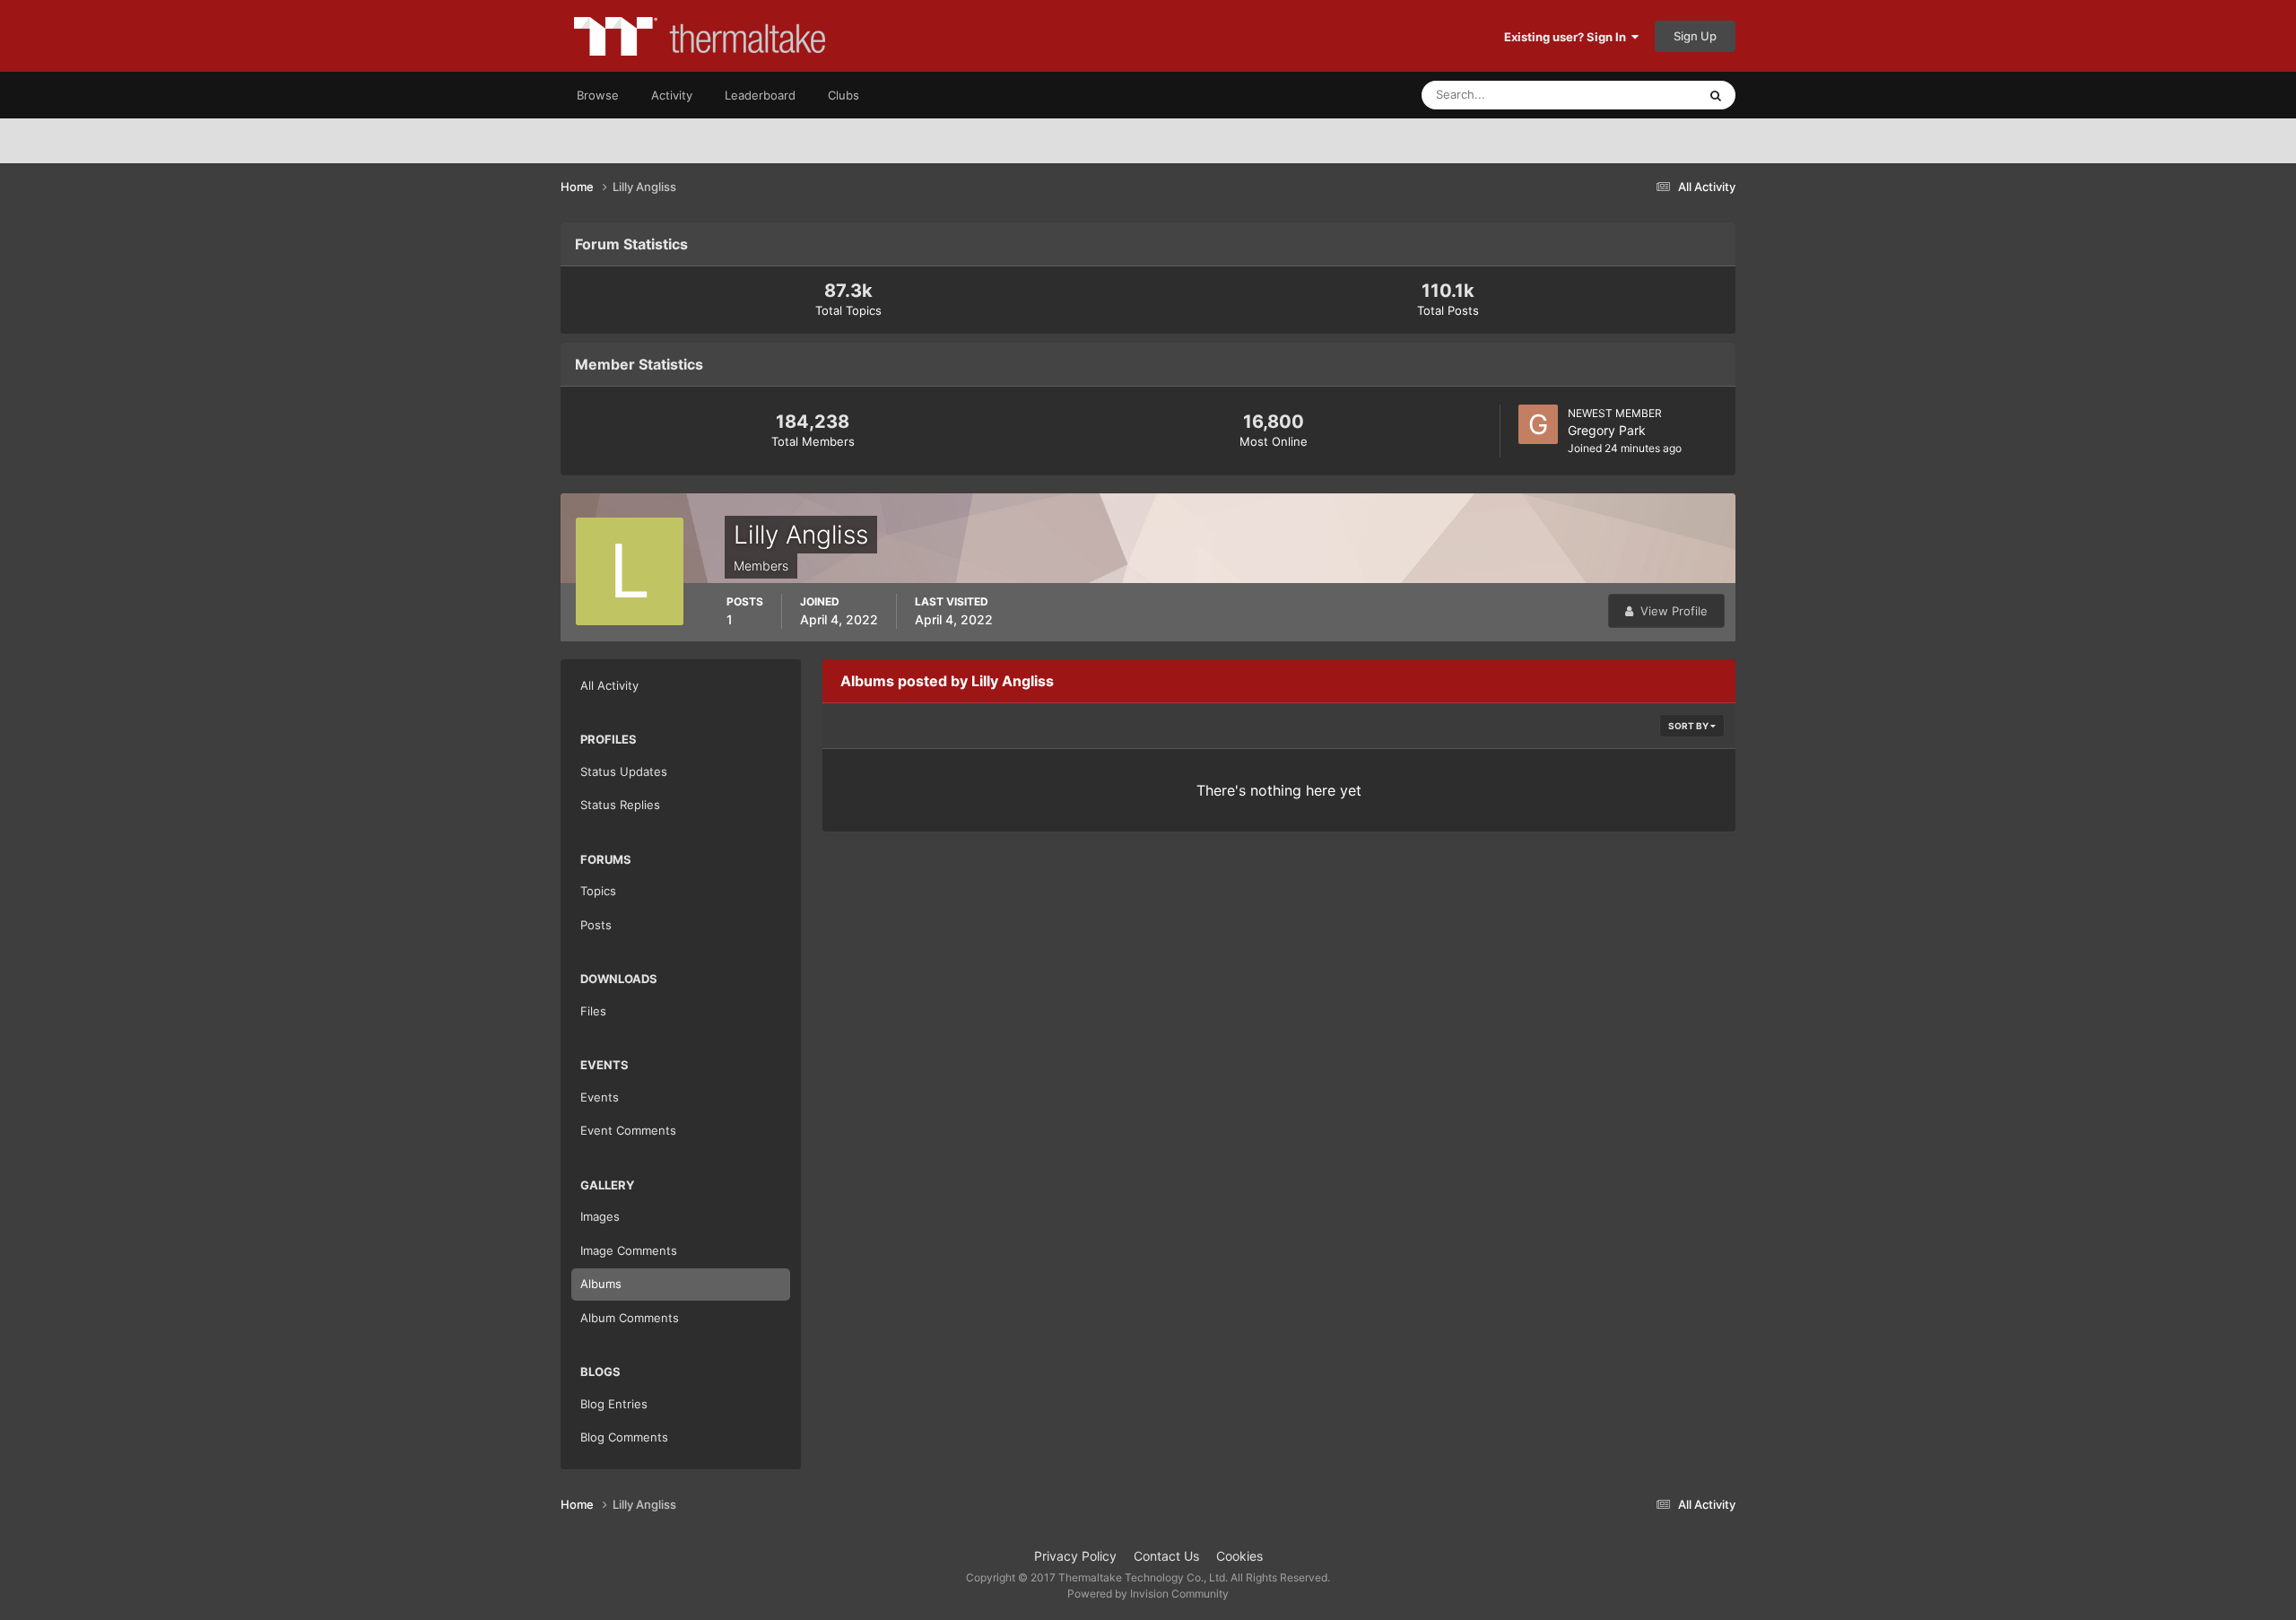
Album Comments (630, 1318)
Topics (598, 891)
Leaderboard (760, 95)
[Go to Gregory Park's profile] (1538, 424)
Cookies (1239, 1556)
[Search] (1716, 95)
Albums (601, 1284)
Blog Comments (624, 1437)
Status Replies (620, 805)
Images (600, 1216)
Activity (672, 95)
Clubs (844, 95)
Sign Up (1695, 36)
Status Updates (1633, 95)
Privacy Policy (1075, 1556)
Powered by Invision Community (1148, 1594)
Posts (596, 925)
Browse (598, 95)
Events (600, 1097)
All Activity (609, 685)
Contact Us (1166, 1556)
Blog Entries (614, 1404)
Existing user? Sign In (1568, 37)
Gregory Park (1607, 430)
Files (593, 1011)
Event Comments (628, 1130)
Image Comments (629, 1250)
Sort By (1689, 726)
